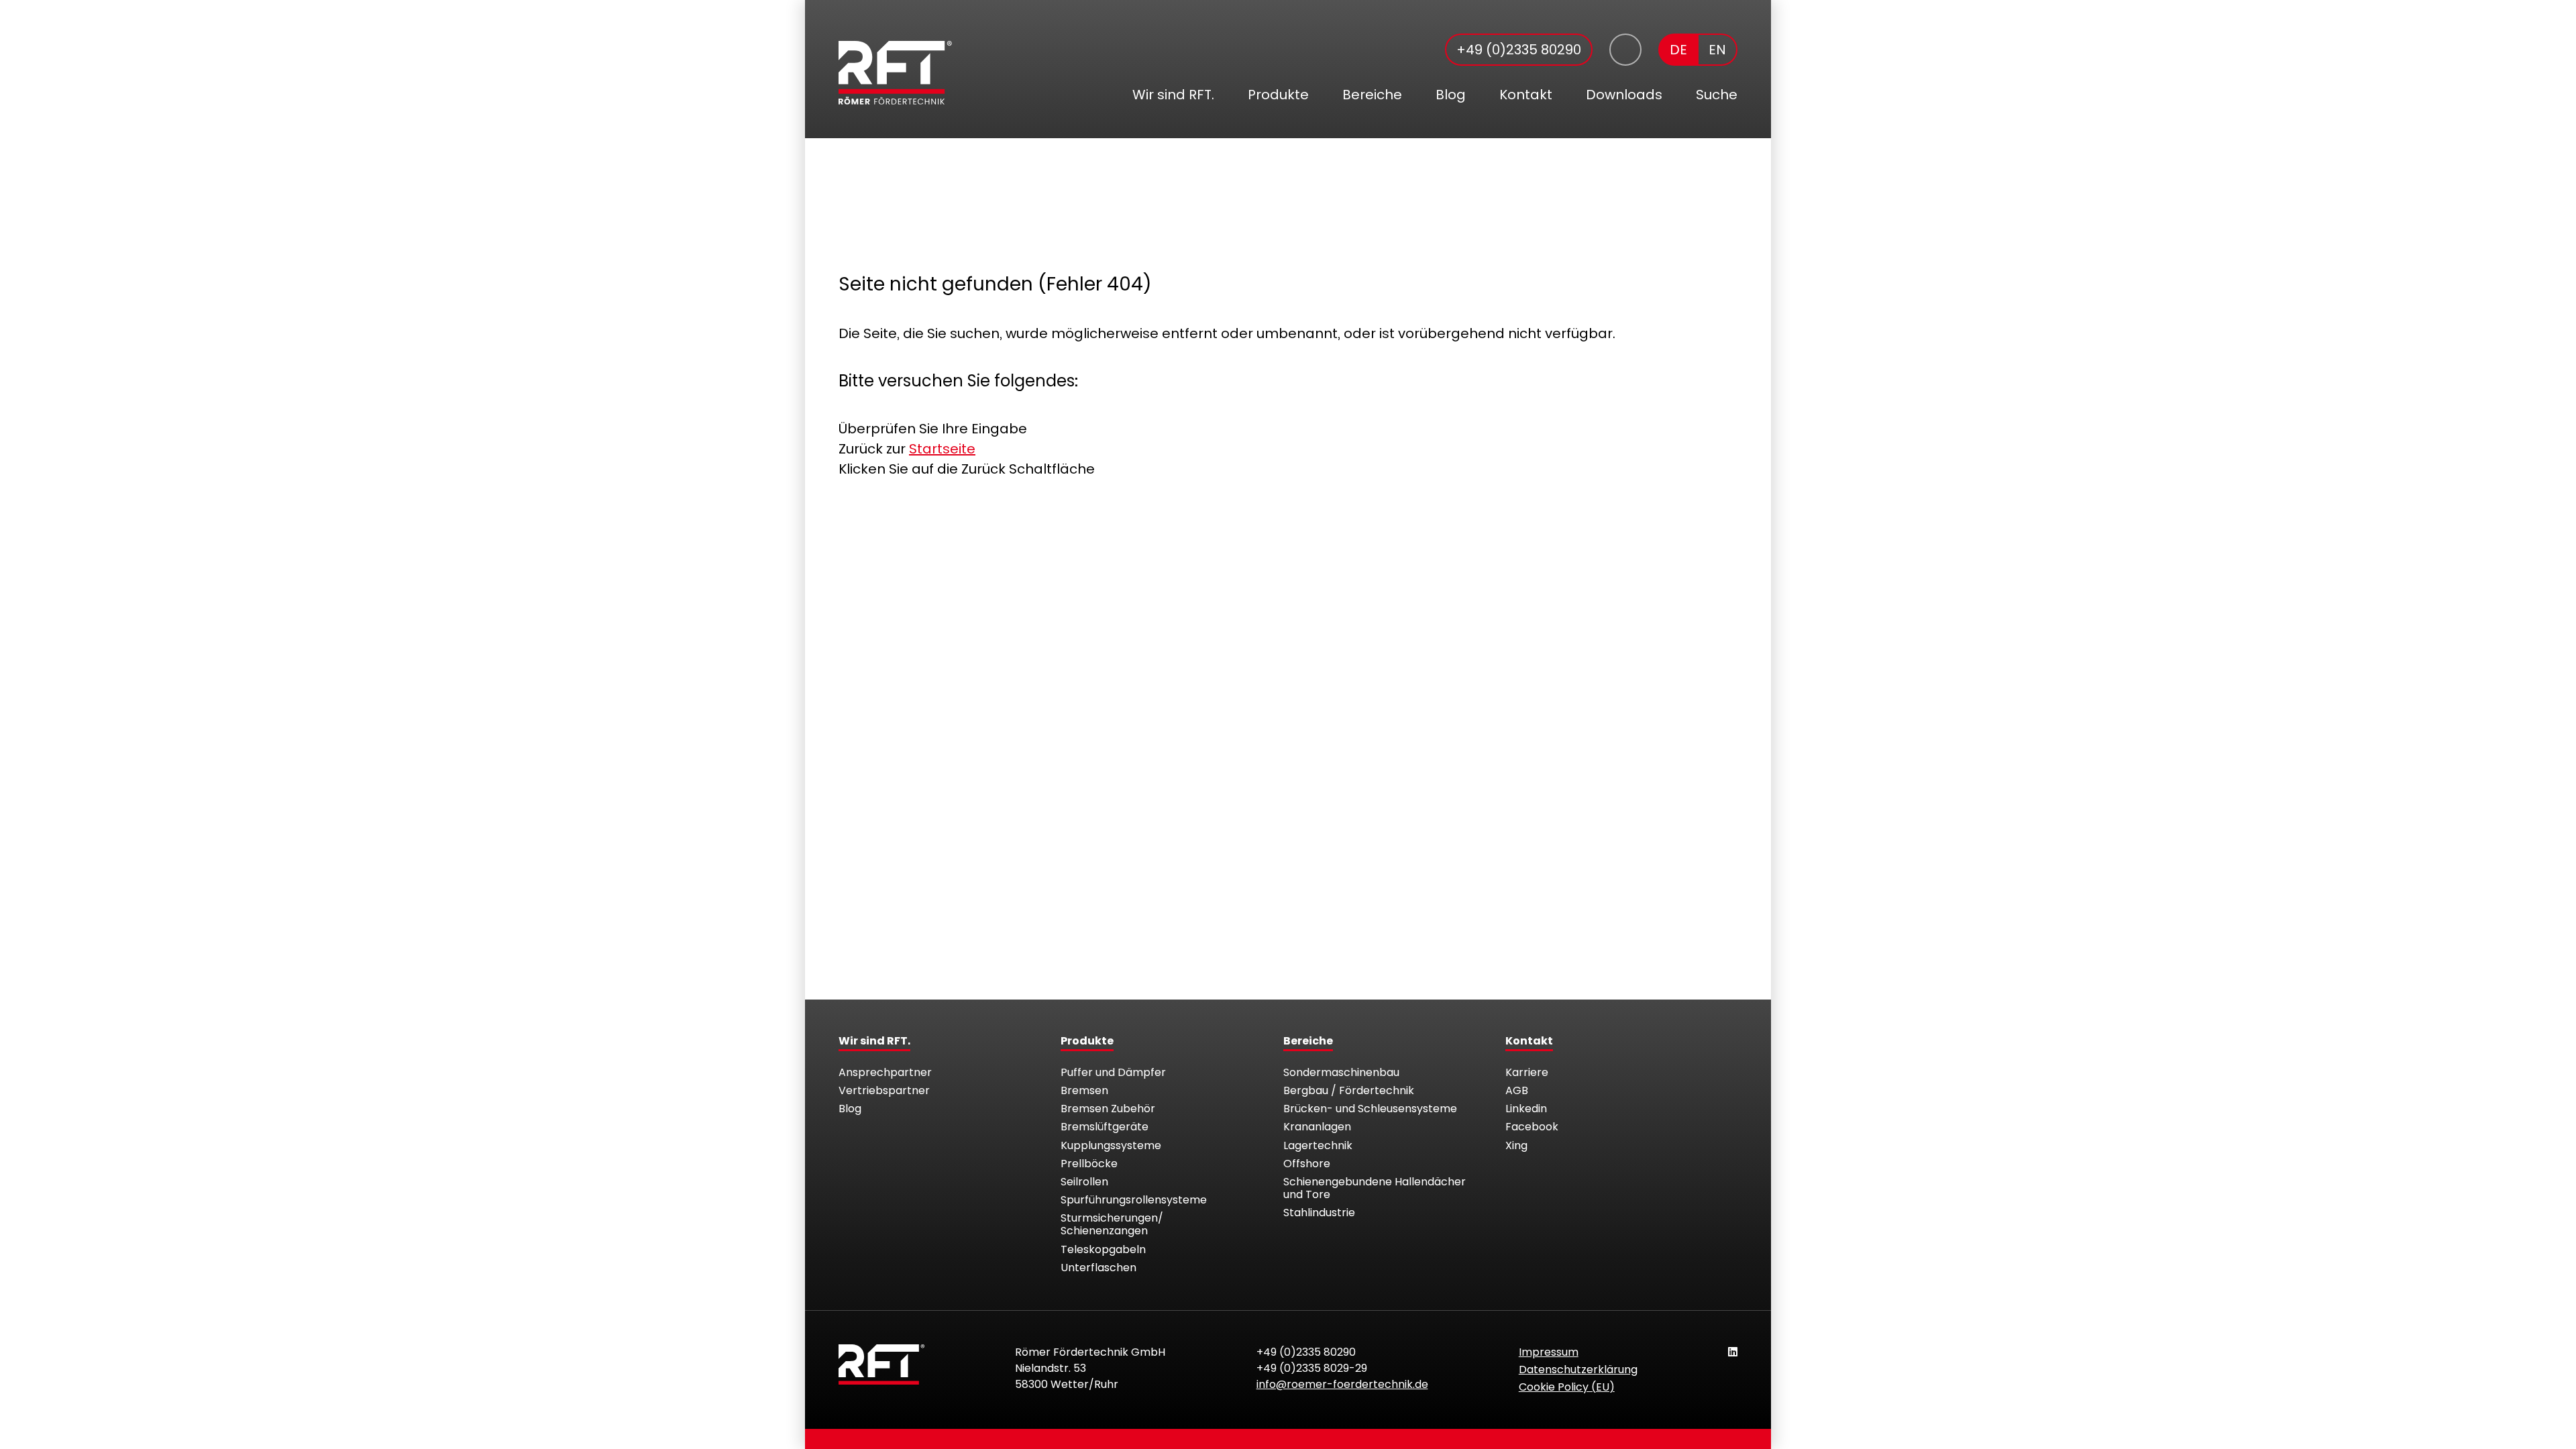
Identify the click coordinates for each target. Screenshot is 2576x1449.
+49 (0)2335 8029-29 (1312, 1368)
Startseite (942, 449)
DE (1678, 50)
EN (1717, 50)
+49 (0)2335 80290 (1519, 50)
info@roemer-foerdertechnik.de (1342, 1384)
